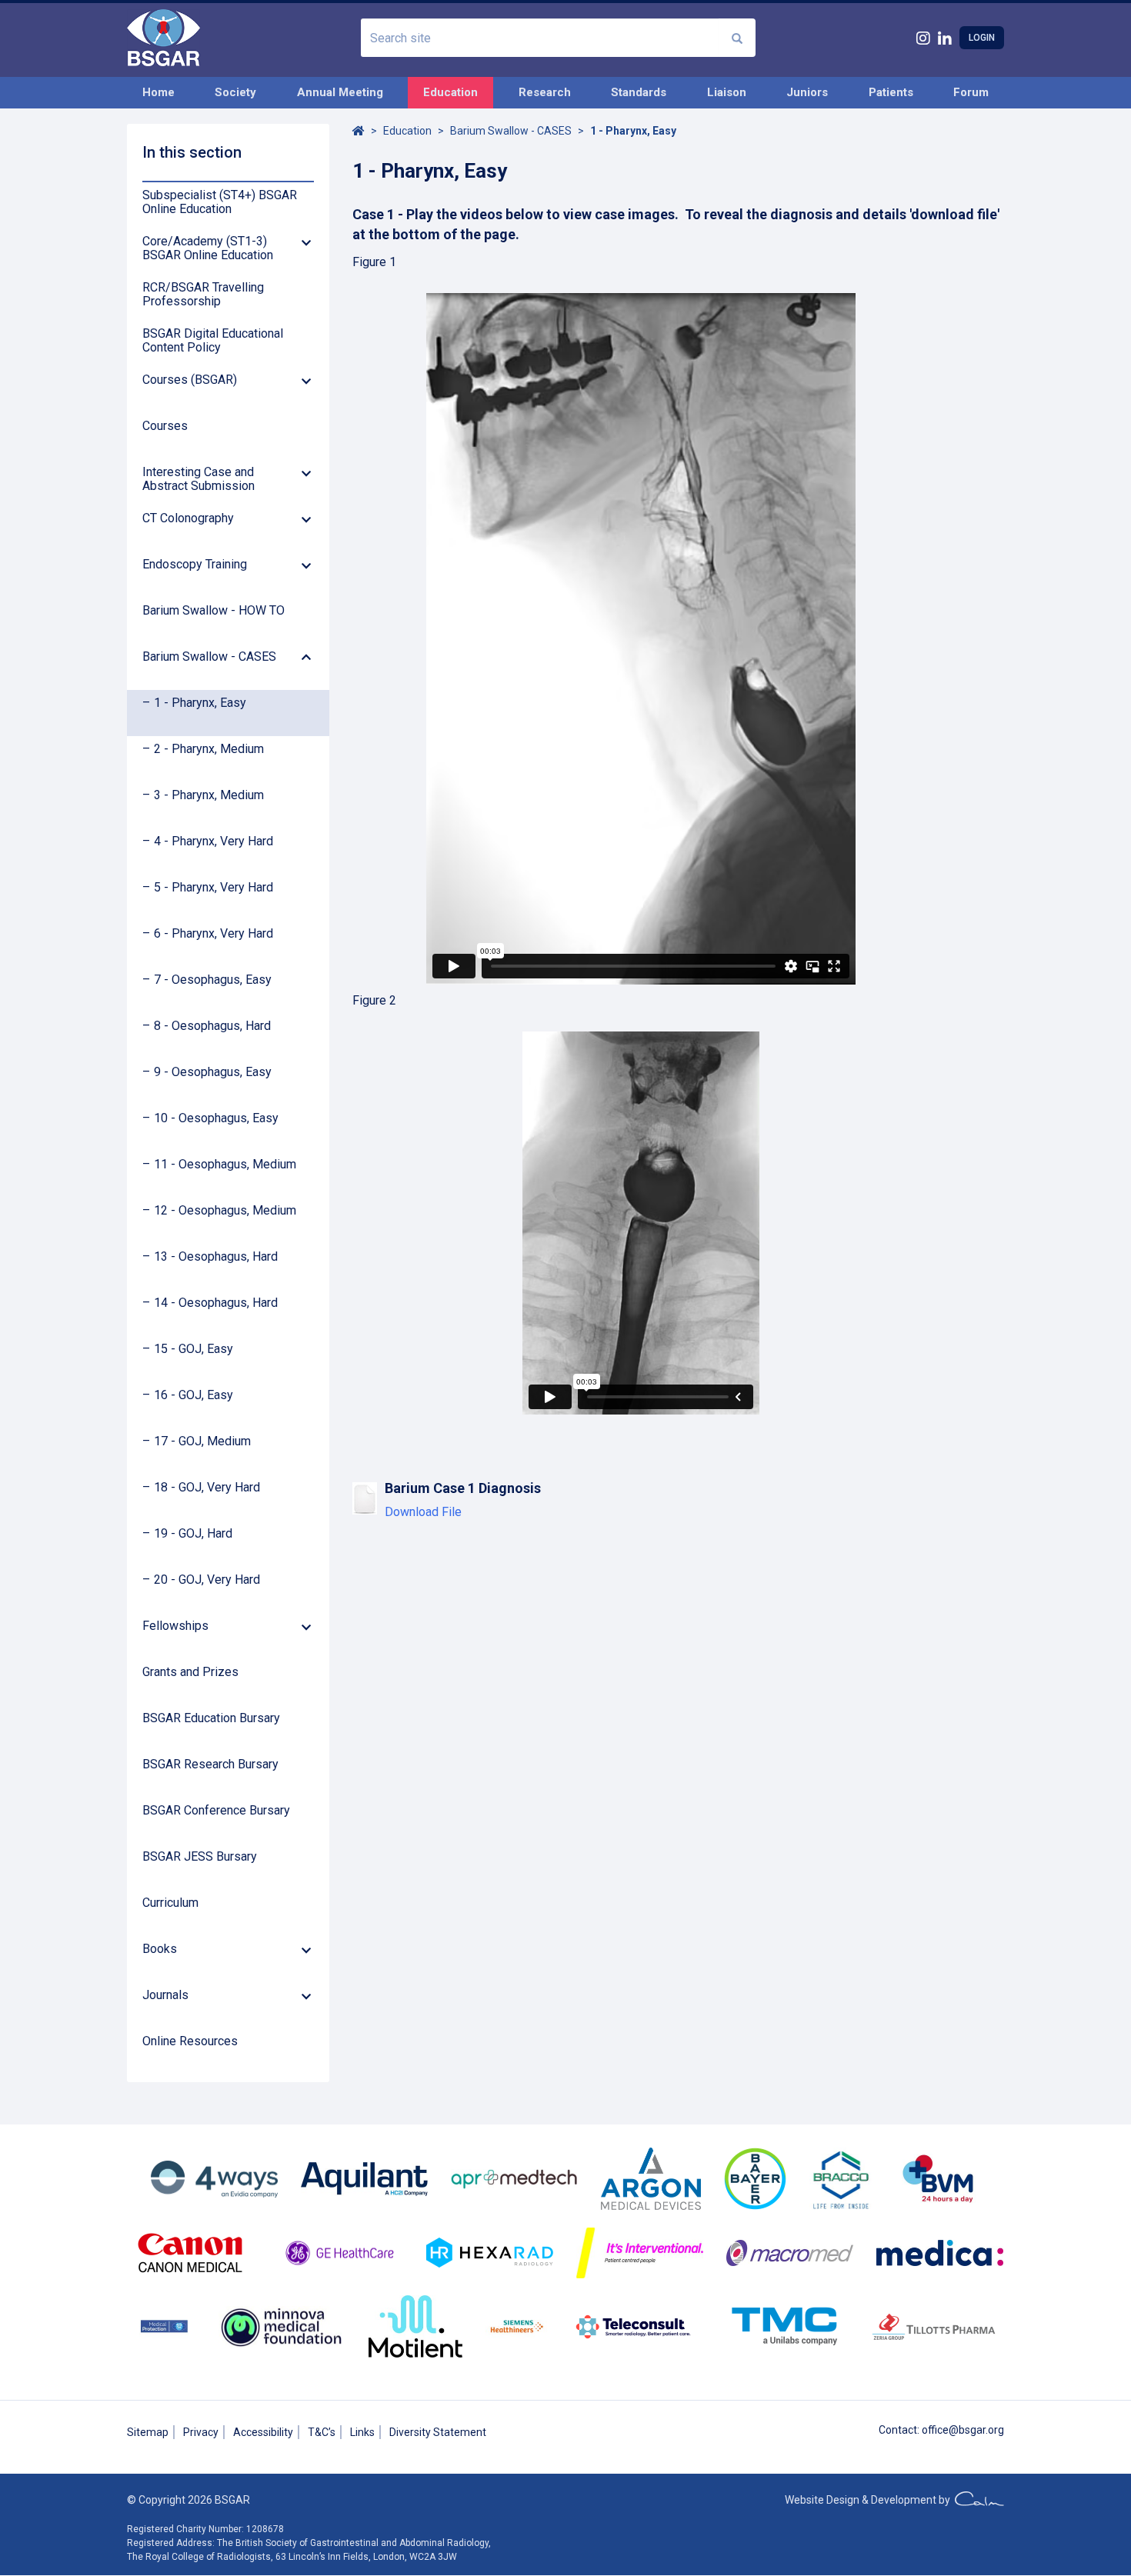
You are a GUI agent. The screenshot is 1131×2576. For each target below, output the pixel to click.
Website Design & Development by (870, 2500)
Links (362, 2432)
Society (235, 92)
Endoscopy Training (195, 565)
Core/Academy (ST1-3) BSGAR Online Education (208, 248)
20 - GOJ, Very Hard (207, 1580)
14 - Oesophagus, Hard (216, 1303)
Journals (165, 1995)
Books (160, 1949)
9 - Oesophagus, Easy (213, 1072)
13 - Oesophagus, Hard (216, 1257)
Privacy (201, 2432)
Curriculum (170, 1903)
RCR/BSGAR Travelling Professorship (203, 295)
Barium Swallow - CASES (209, 657)
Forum (971, 92)
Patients (891, 92)
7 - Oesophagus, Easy (213, 980)
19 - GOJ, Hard (193, 1534)
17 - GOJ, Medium (202, 1441)
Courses (165, 426)
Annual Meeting (340, 92)
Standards (639, 92)
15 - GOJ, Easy (194, 1349)
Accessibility (263, 2432)
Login (982, 38)
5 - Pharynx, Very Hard (214, 888)
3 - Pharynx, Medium (209, 795)
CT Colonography (188, 518)
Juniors (807, 92)
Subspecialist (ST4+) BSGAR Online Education (220, 202)
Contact (898, 2430)
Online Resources (190, 2041)
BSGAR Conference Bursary (216, 1811)
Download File (423, 1512)
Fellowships (175, 1626)
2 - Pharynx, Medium (209, 749)
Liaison (727, 92)
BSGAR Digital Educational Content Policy (213, 341)
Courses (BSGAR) (190, 380)
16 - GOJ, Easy (194, 1395)
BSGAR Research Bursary (210, 1765)
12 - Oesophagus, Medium (225, 1211)
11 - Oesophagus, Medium (225, 1165)
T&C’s (322, 2432)
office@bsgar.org (963, 2430)
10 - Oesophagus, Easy (216, 1118)
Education (450, 92)
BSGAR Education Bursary (211, 1718)
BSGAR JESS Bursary (200, 1857)
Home (158, 92)
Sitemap (148, 2432)
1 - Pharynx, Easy (200, 703)
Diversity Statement (438, 2432)
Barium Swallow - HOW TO (214, 611)
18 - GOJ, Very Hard (207, 1488)
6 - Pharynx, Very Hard (214, 934)
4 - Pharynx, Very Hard (214, 841)
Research (545, 92)
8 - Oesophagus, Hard (212, 1026)
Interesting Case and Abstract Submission (199, 479)
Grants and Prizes (190, 1672)
